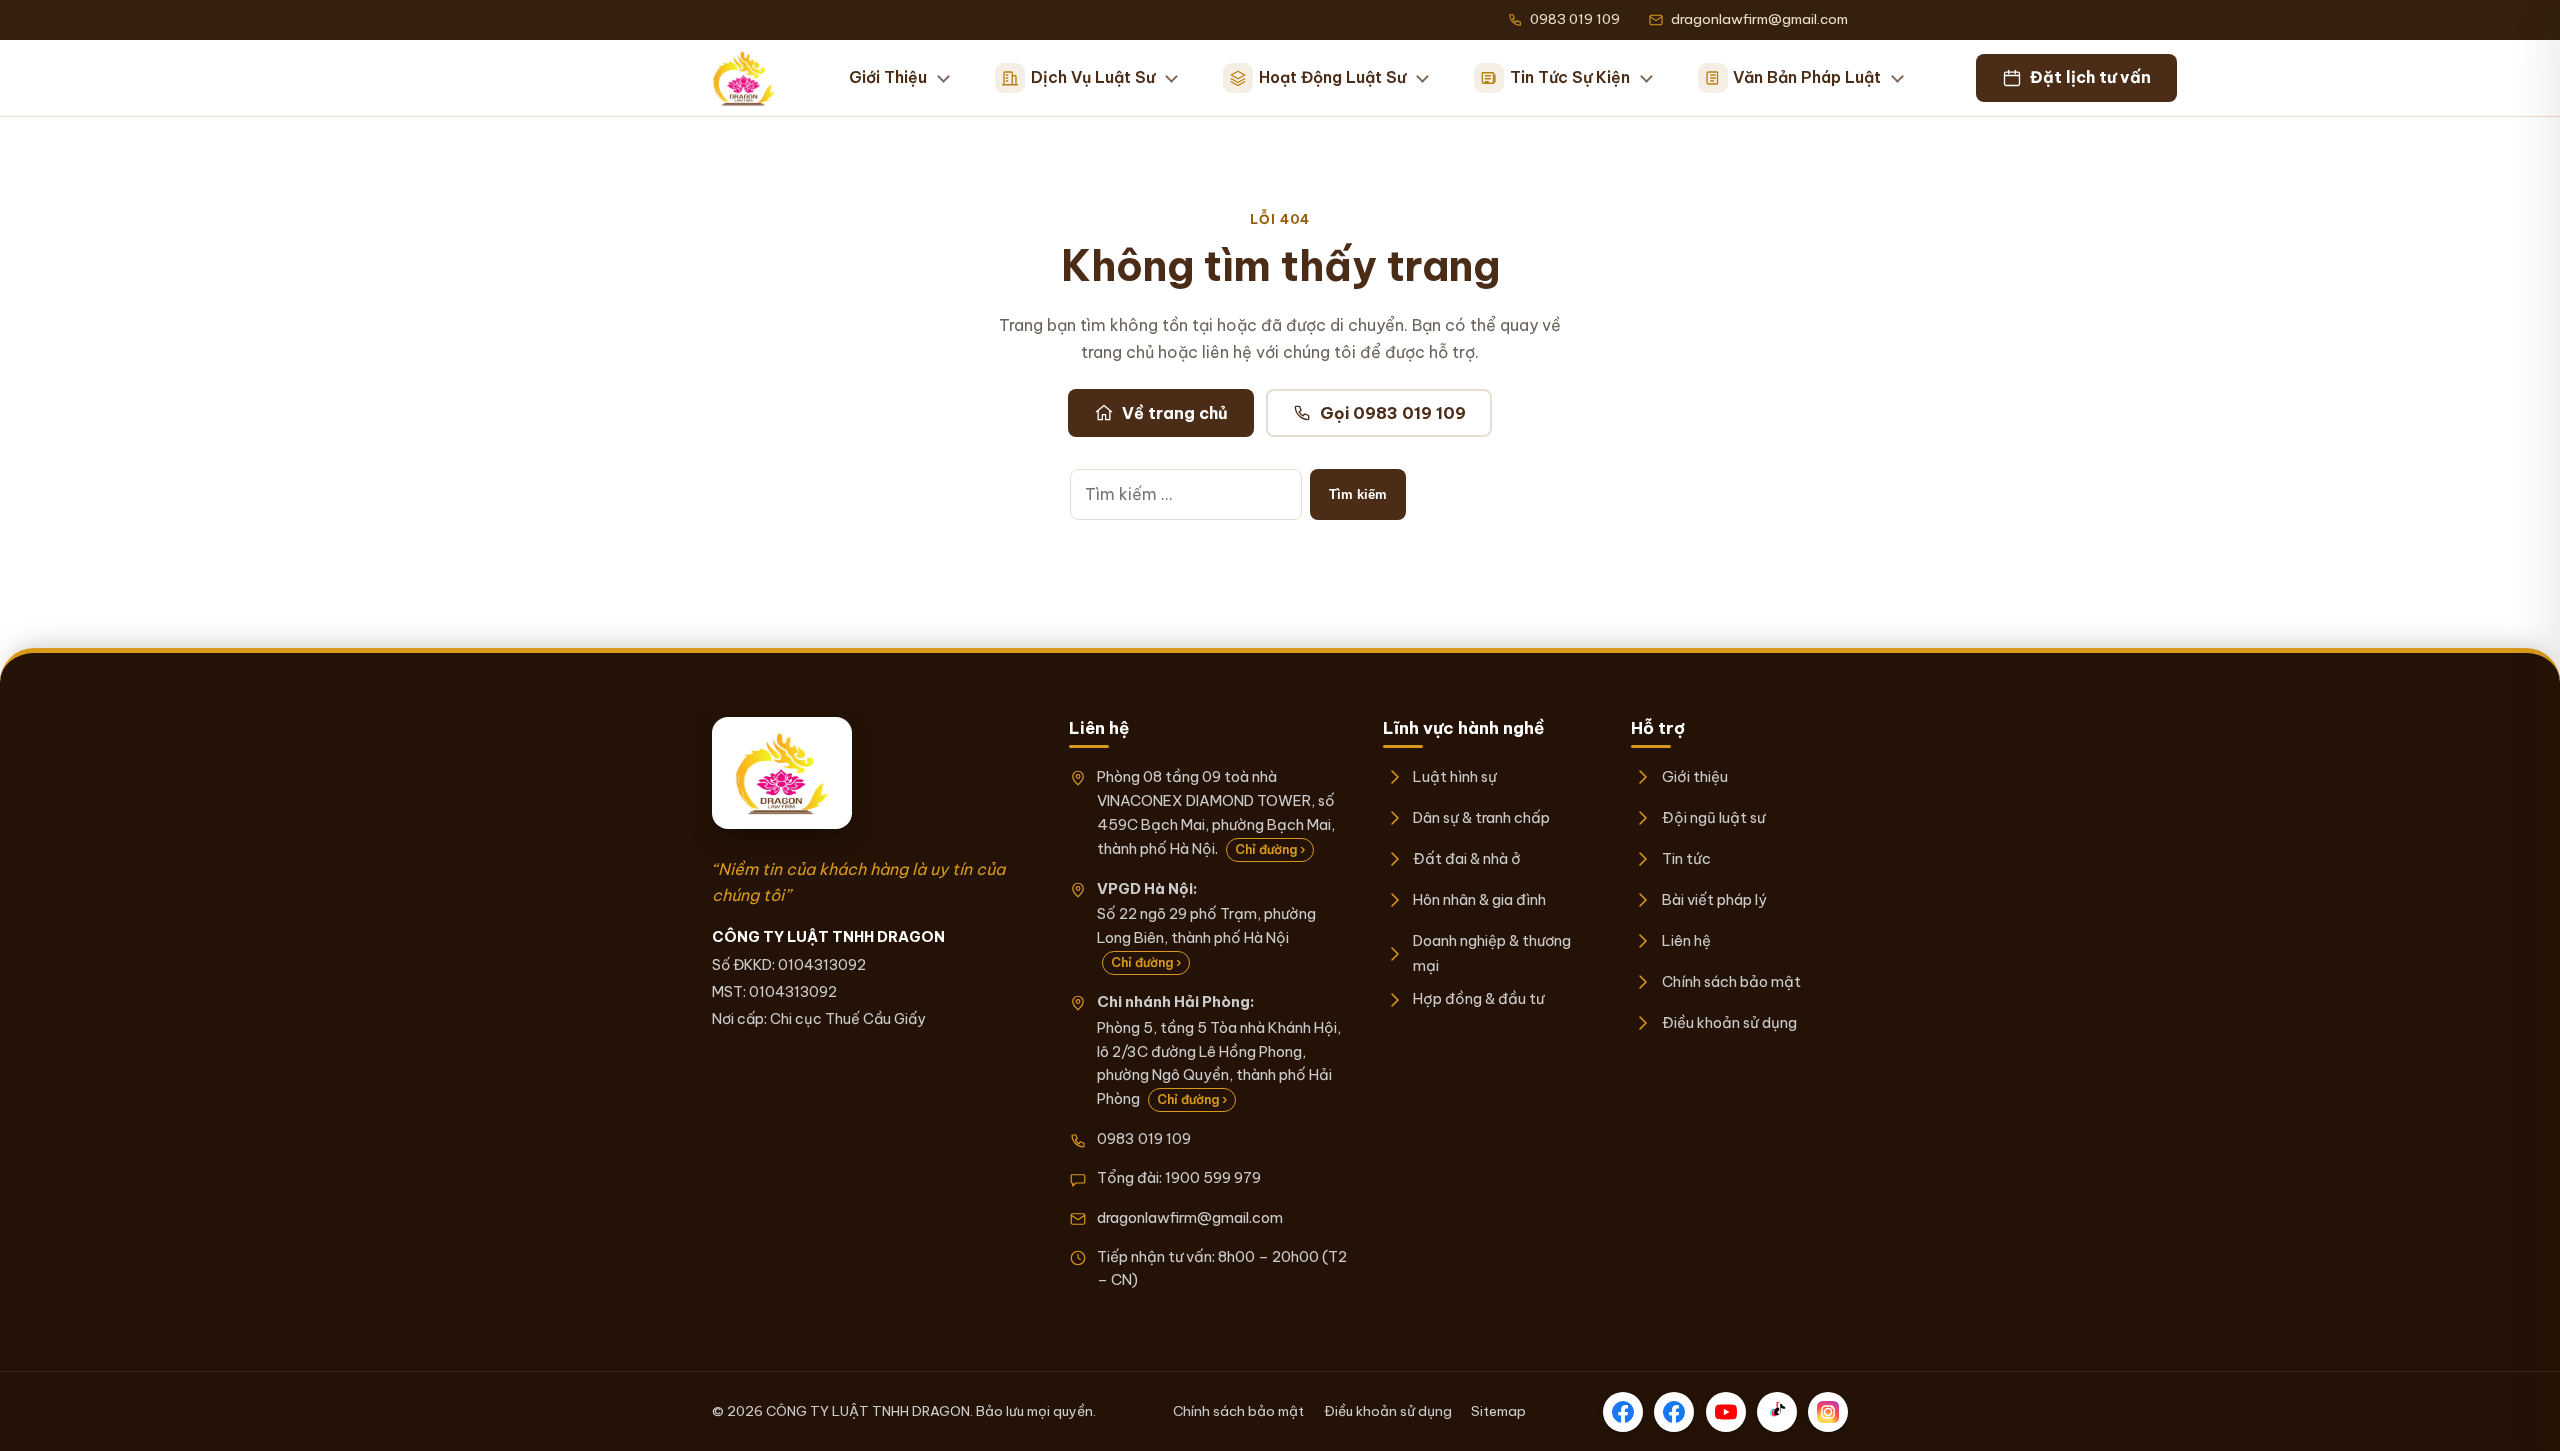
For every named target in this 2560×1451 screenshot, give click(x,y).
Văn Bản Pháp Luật (1807, 77)
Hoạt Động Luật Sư (1332, 77)
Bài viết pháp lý (1714, 899)
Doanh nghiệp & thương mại (1492, 952)
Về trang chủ (1175, 413)
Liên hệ (1686, 940)
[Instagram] (1828, 1412)
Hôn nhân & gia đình (1479, 899)
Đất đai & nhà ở (1467, 858)
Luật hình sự (1455, 776)
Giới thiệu (1694, 776)
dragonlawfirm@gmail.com (1190, 1217)
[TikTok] (1777, 1412)
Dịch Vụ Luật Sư (1093, 77)
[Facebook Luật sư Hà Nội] (1674, 1412)
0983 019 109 (1144, 1138)
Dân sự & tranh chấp (1481, 817)
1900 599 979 (1213, 1177)
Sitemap (1498, 1411)
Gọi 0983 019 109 (1393, 413)
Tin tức (1686, 858)
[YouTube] (1726, 1412)
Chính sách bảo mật (1731, 981)
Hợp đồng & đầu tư (1478, 998)
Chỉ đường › (1270, 849)
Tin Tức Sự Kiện (1570, 77)
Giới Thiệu (888, 77)
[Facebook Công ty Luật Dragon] (1623, 1412)
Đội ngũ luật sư (1713, 817)
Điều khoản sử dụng (1729, 1022)
